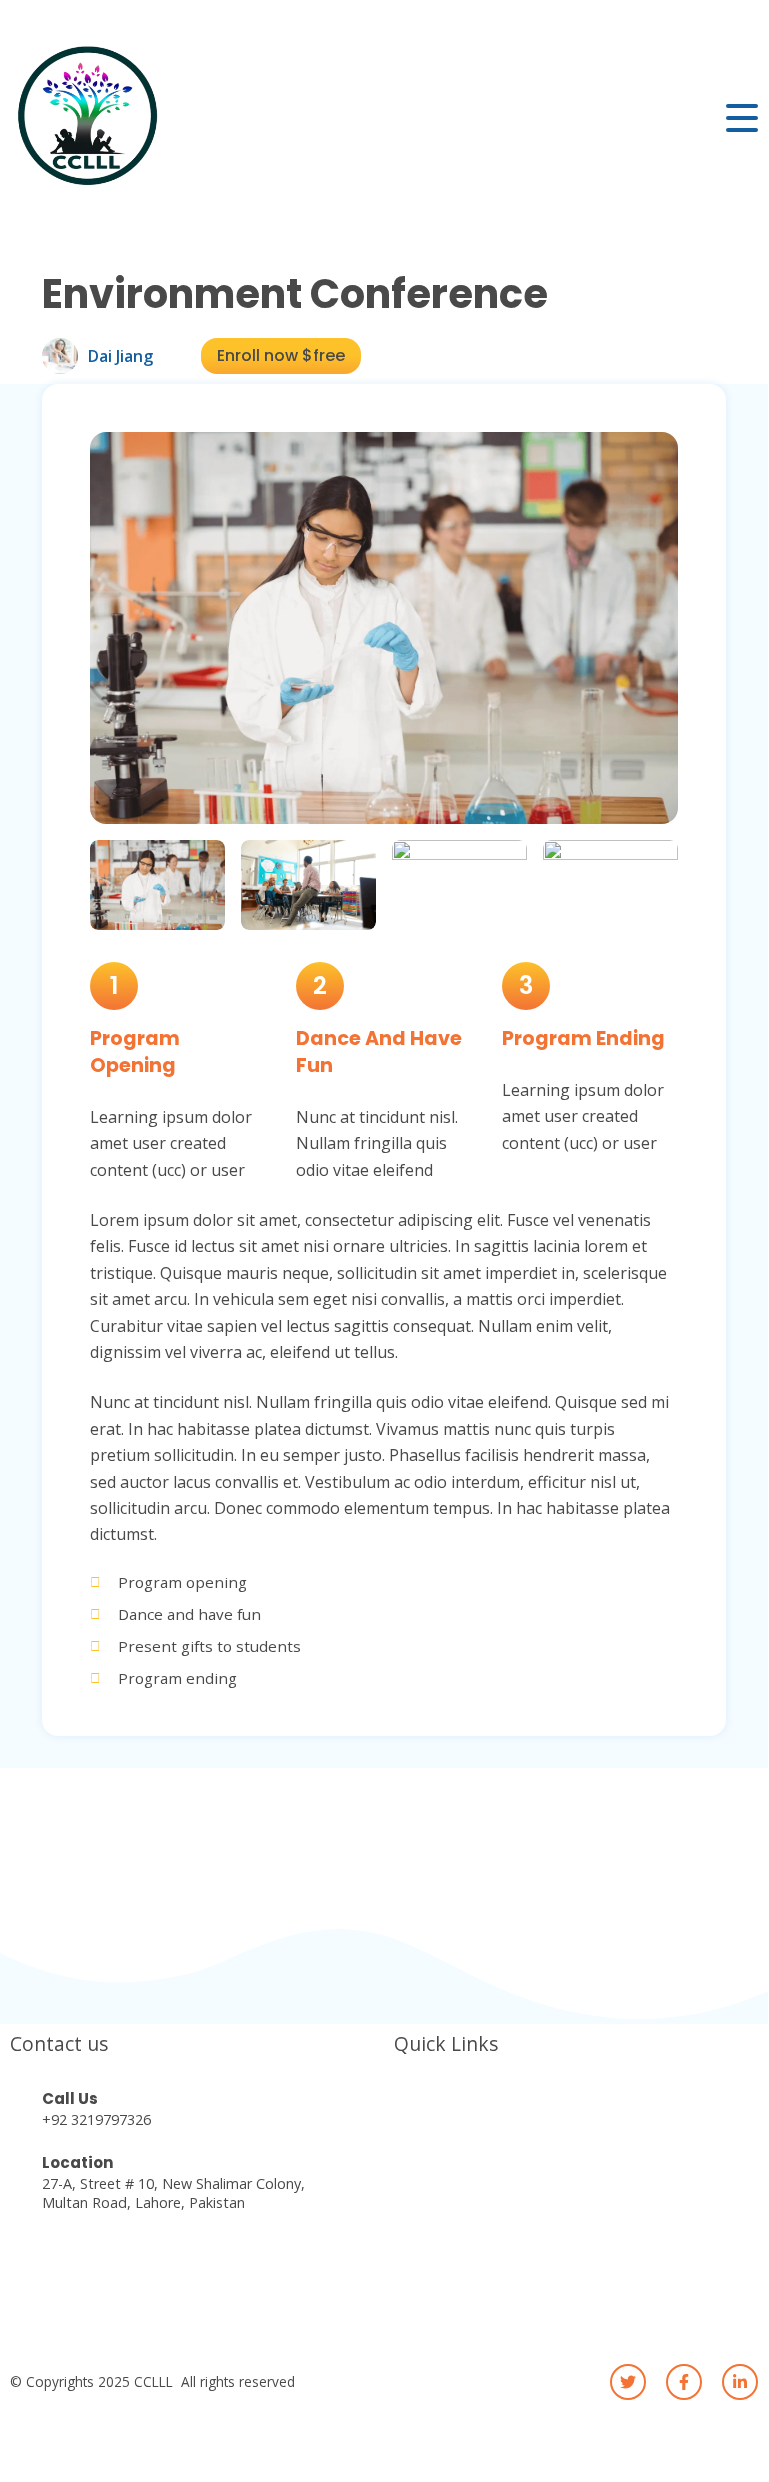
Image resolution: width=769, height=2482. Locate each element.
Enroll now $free (281, 355)
